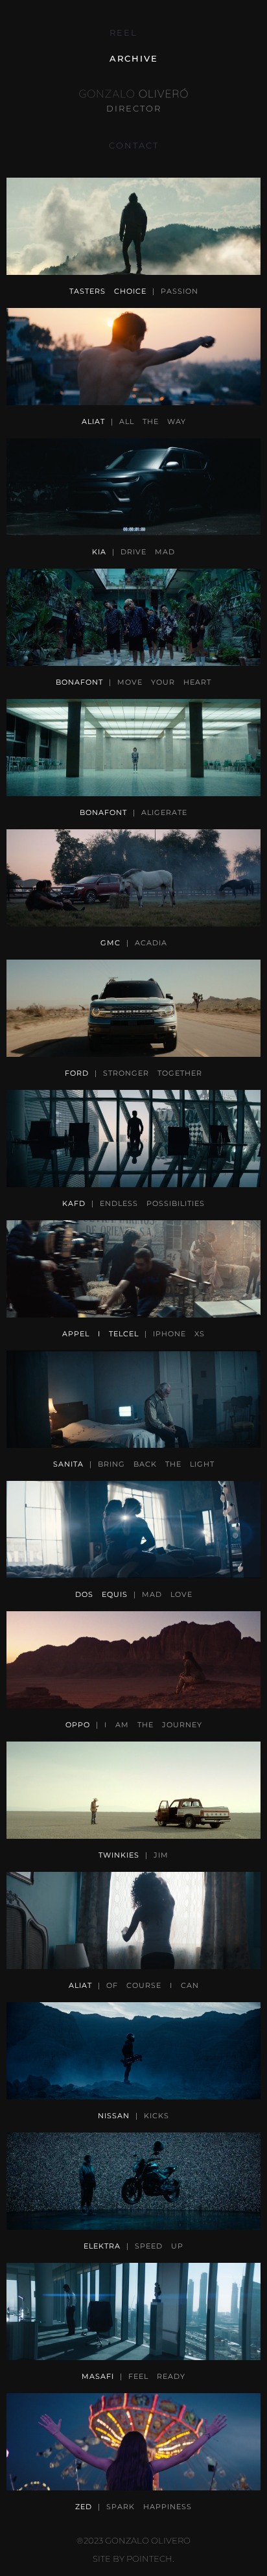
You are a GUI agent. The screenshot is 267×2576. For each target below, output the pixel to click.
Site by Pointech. (133, 2558)
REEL (123, 32)
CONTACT (134, 145)
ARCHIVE (134, 58)
